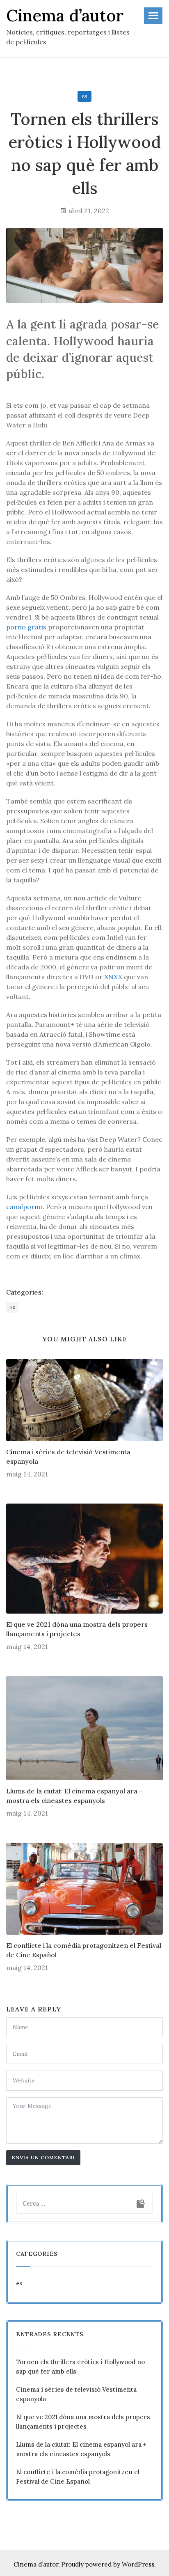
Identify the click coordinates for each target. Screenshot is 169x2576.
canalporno (24, 1207)
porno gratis (26, 627)
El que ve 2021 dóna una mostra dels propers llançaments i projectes (77, 1629)
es (84, 96)
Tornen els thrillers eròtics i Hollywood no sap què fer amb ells (80, 2367)
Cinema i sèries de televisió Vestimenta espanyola (68, 1456)
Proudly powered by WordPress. (108, 2564)
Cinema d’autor (36, 2564)
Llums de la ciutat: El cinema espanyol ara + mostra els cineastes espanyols (74, 1795)
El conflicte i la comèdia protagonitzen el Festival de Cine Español (84, 1950)
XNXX (113, 977)
